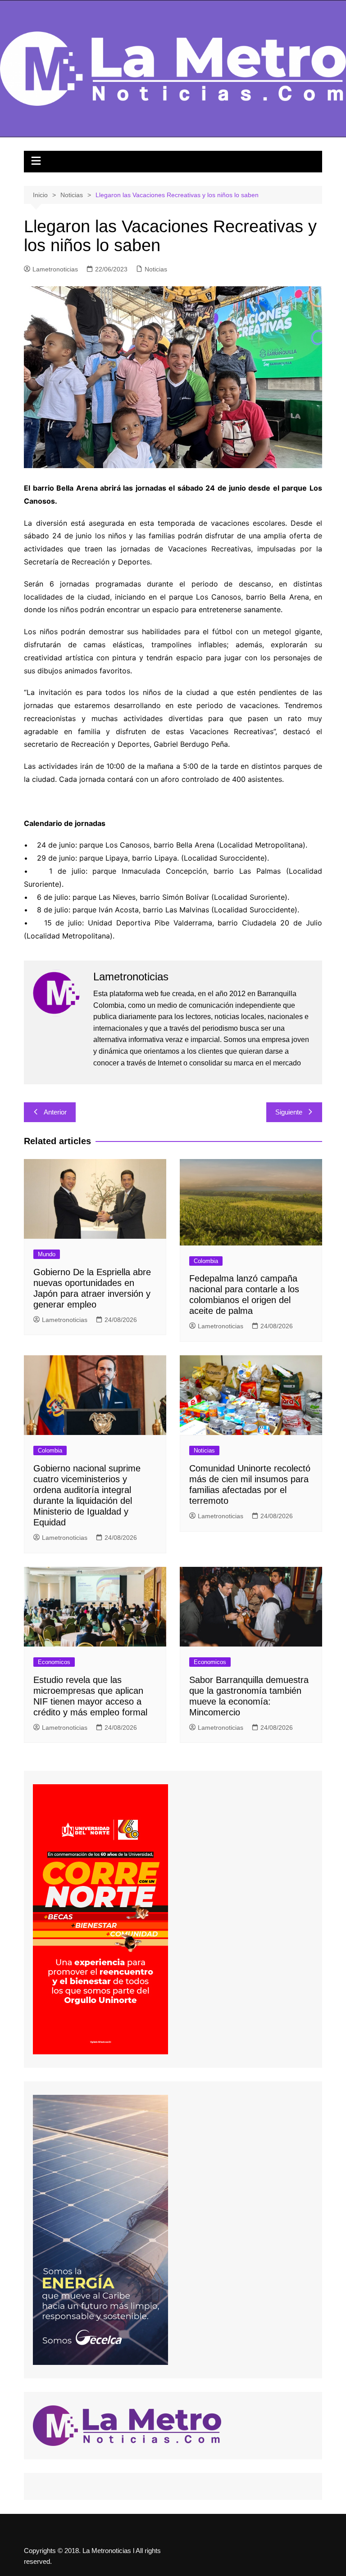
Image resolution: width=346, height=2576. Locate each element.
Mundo (47, 1254)
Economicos (54, 1662)
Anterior (55, 1112)
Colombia (206, 1261)
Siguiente (289, 1112)
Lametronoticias (55, 269)
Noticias (156, 269)
